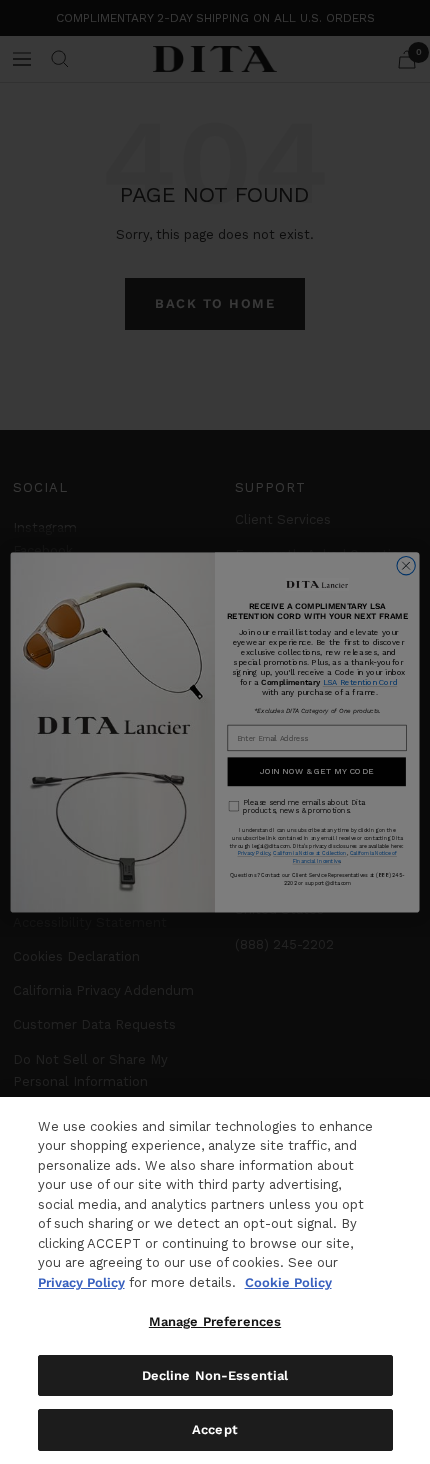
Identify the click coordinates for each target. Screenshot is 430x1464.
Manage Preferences (215, 1321)
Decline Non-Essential (215, 1375)
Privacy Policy (81, 1282)
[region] (215, 1280)
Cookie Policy (288, 1282)
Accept (215, 1429)
